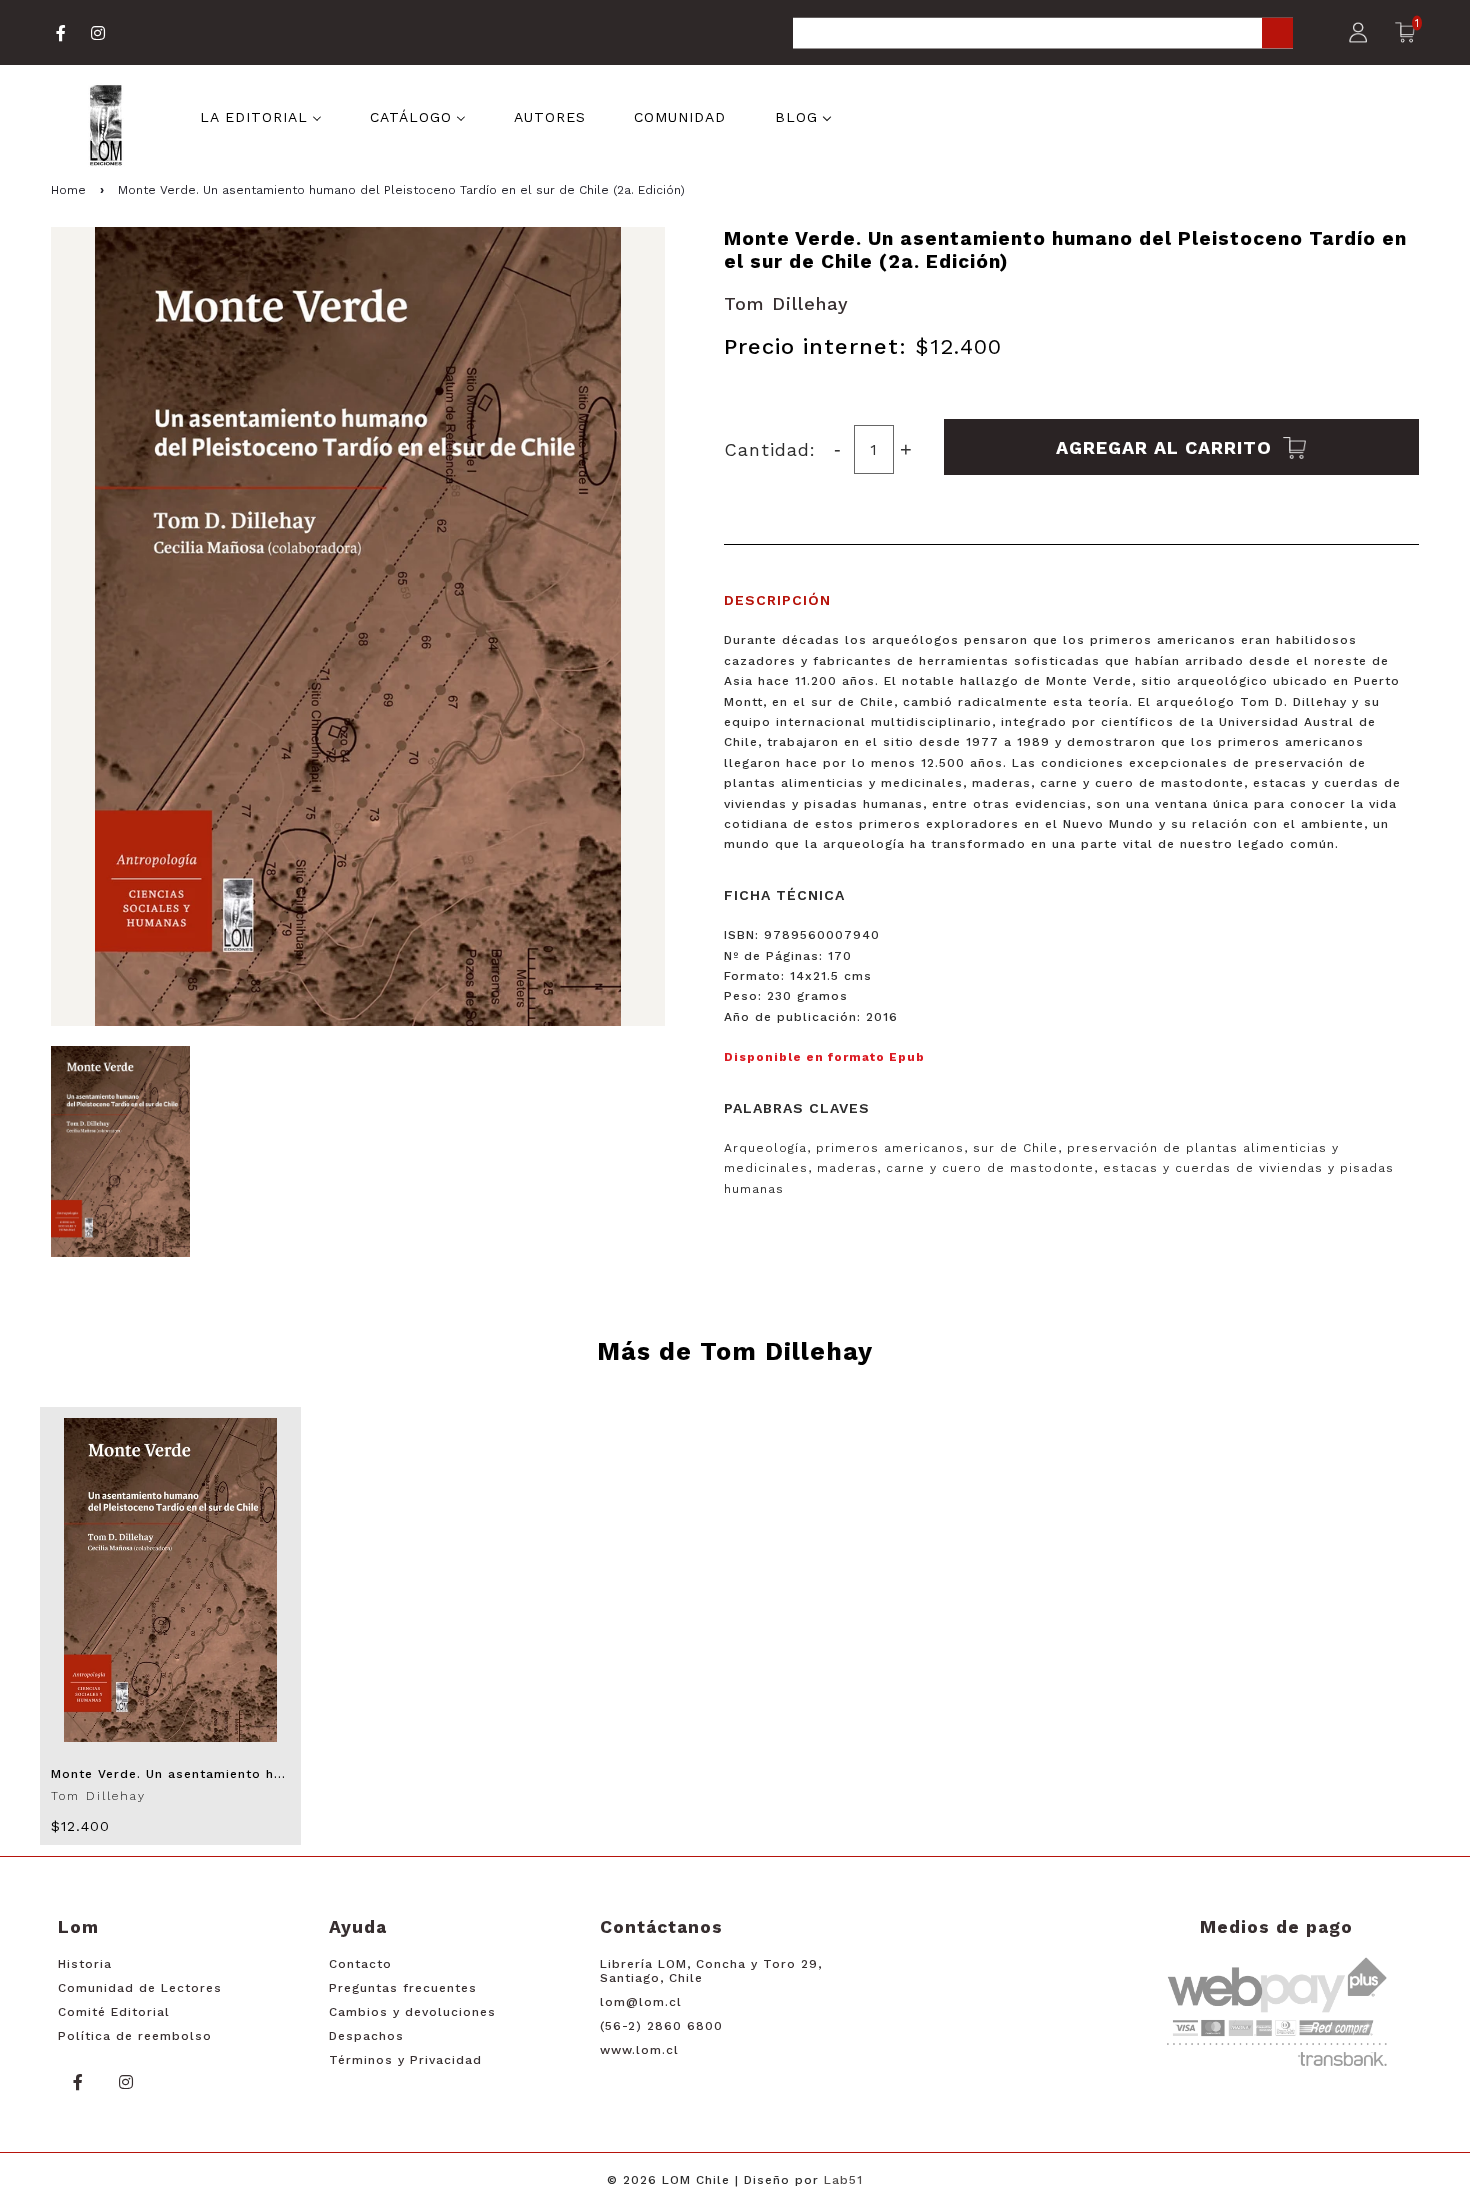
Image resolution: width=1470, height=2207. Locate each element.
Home (68, 190)
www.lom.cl (639, 2050)
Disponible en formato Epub (824, 1057)
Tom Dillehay (786, 303)
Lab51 (843, 2180)
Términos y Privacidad (405, 2060)
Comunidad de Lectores (140, 1988)
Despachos (366, 2036)
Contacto (360, 1964)
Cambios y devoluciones (412, 2012)
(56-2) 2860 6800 (661, 2026)
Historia (85, 1964)
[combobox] (1043, 34)
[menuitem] (261, 116)
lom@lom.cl (641, 2002)
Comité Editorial (114, 2012)
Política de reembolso (135, 2036)
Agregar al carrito (1167, 446)
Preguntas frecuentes (403, 1988)
